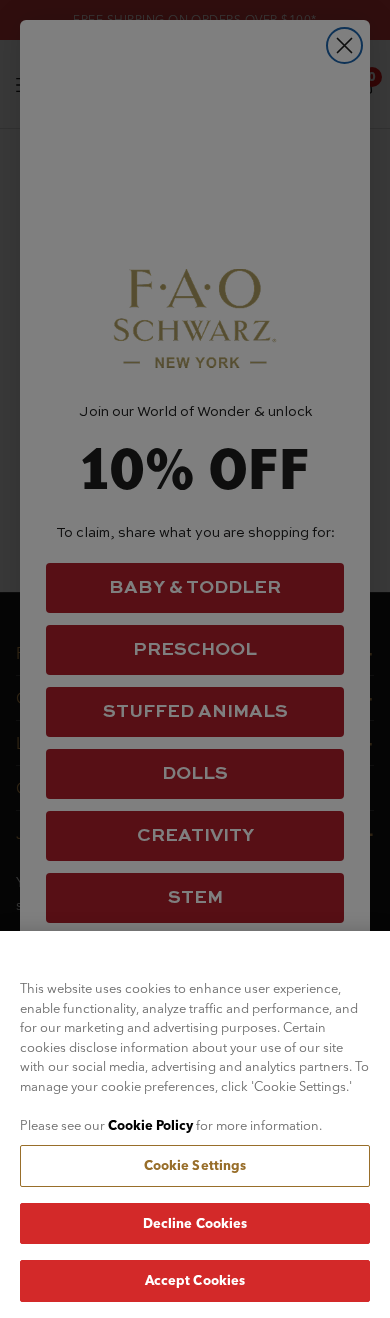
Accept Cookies (195, 1280)
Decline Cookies (195, 1223)
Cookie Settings (195, 1165)
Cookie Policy (150, 1125)
